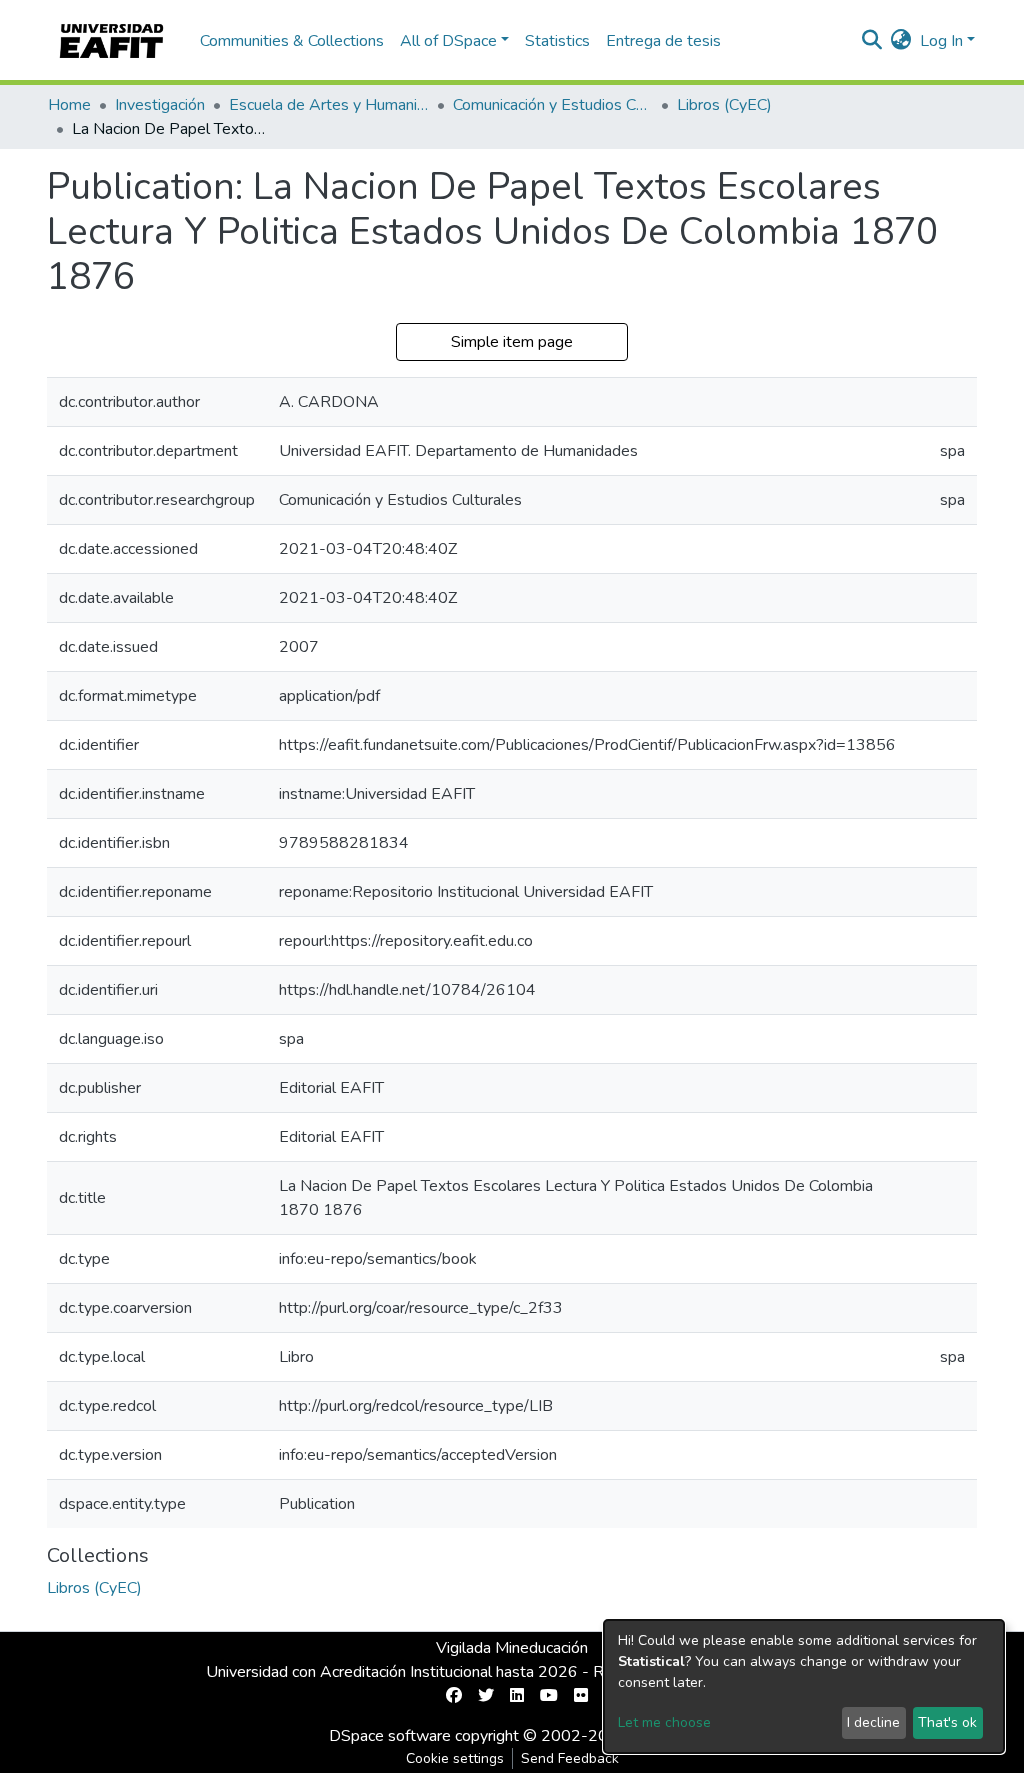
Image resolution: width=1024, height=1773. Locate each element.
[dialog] (804, 1686)
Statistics (557, 41)
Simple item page (512, 342)
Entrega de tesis (663, 41)
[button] (901, 41)
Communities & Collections (292, 41)
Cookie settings (455, 1758)
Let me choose (664, 1722)
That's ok (947, 1722)
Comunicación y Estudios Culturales (553, 105)
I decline (873, 1722)
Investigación (160, 105)
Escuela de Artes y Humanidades (329, 105)
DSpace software (390, 1736)
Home (69, 105)
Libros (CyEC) (724, 105)
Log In (941, 41)
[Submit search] (872, 41)
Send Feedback (570, 1758)
